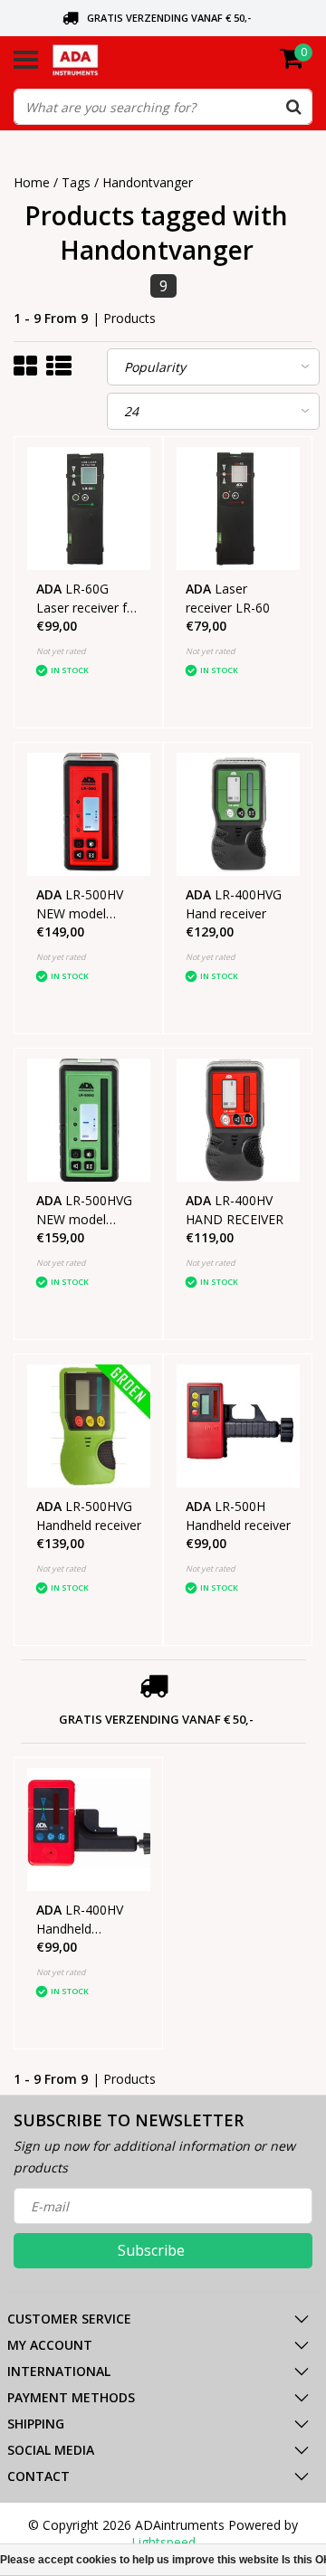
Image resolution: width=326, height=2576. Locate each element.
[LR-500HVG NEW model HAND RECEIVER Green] (89, 1120)
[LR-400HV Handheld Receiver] (89, 1830)
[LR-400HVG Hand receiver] (238, 814)
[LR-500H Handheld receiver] (238, 1426)
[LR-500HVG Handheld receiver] (89, 1426)
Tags (76, 182)
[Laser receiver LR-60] (238, 509)
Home (32, 182)
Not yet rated (61, 651)
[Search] (293, 107)
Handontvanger (148, 182)
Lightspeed (163, 2542)
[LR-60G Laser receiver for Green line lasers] (89, 509)
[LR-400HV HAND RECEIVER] (238, 1120)
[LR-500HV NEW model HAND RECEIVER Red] (89, 814)
